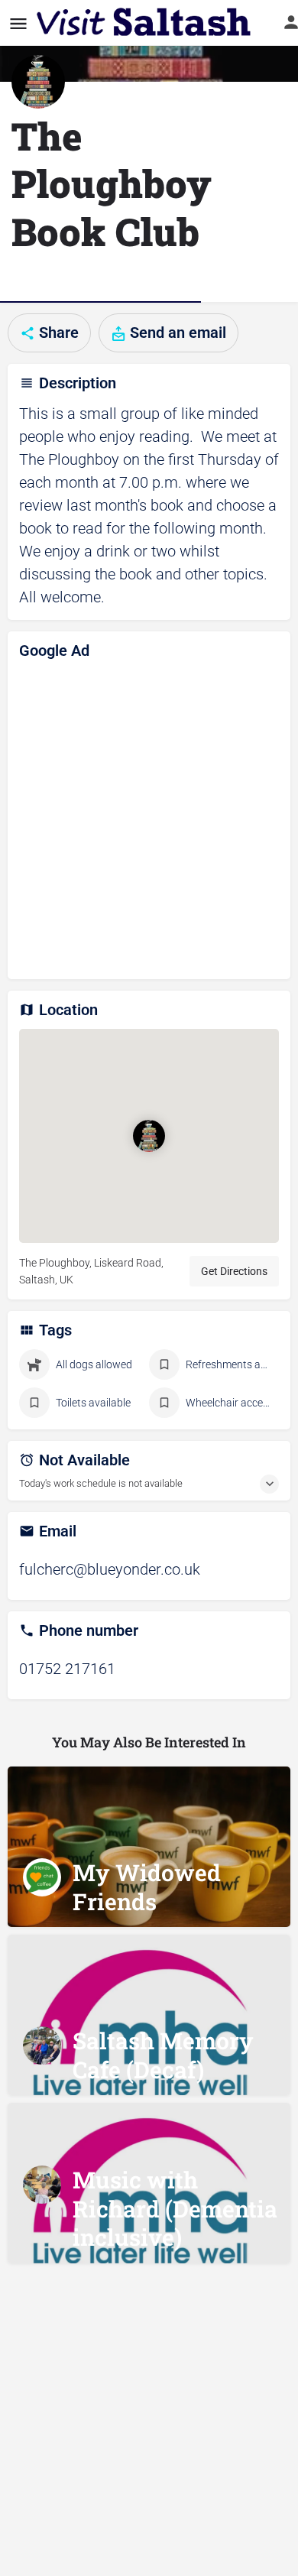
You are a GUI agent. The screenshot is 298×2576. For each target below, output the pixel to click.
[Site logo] (146, 23)
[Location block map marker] (149, 1136)
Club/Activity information (100, 280)
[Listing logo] (38, 82)
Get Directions (234, 1271)
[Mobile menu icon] (18, 23)
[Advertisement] (149, 819)
